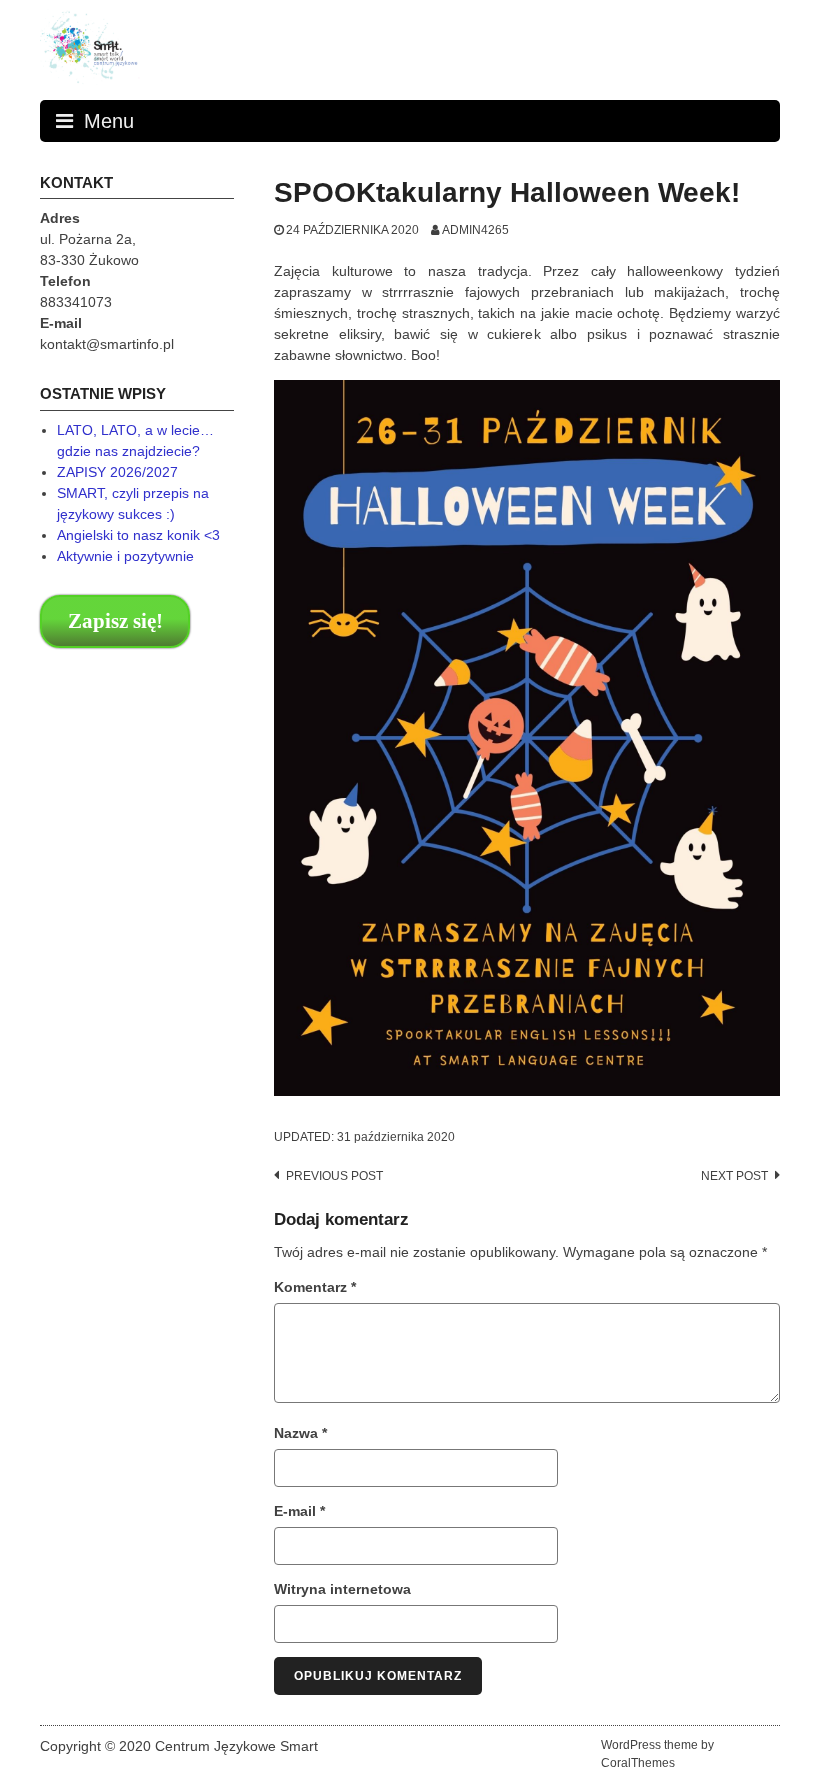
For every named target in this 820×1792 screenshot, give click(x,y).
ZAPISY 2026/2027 (117, 472)
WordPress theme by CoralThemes (657, 1754)
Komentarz (315, 1287)
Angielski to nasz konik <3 (138, 535)
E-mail (299, 1511)
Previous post (334, 1176)
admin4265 (475, 230)
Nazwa (300, 1433)
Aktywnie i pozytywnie (125, 556)
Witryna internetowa (342, 1589)
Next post (734, 1176)
